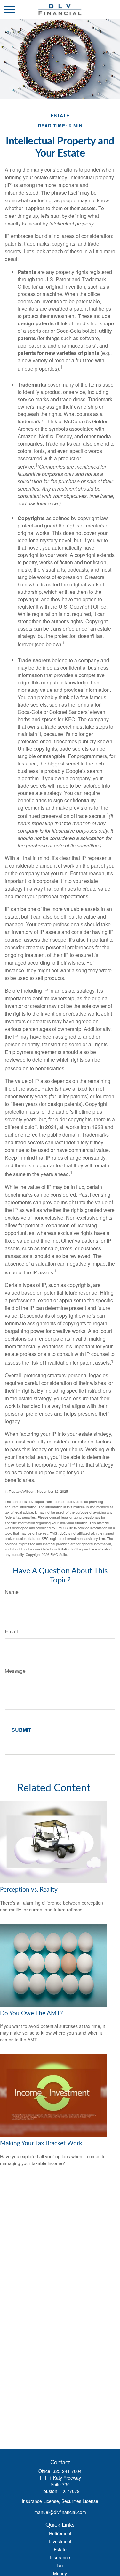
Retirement (60, 2533)
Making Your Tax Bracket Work (41, 2143)
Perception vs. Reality (29, 1890)
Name (12, 1592)
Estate (60, 2549)
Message (15, 1671)
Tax (60, 2565)
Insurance (60, 2557)
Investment (60, 2541)
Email (11, 1631)
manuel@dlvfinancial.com (60, 2512)
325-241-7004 (67, 2471)
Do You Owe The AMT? (32, 2013)
